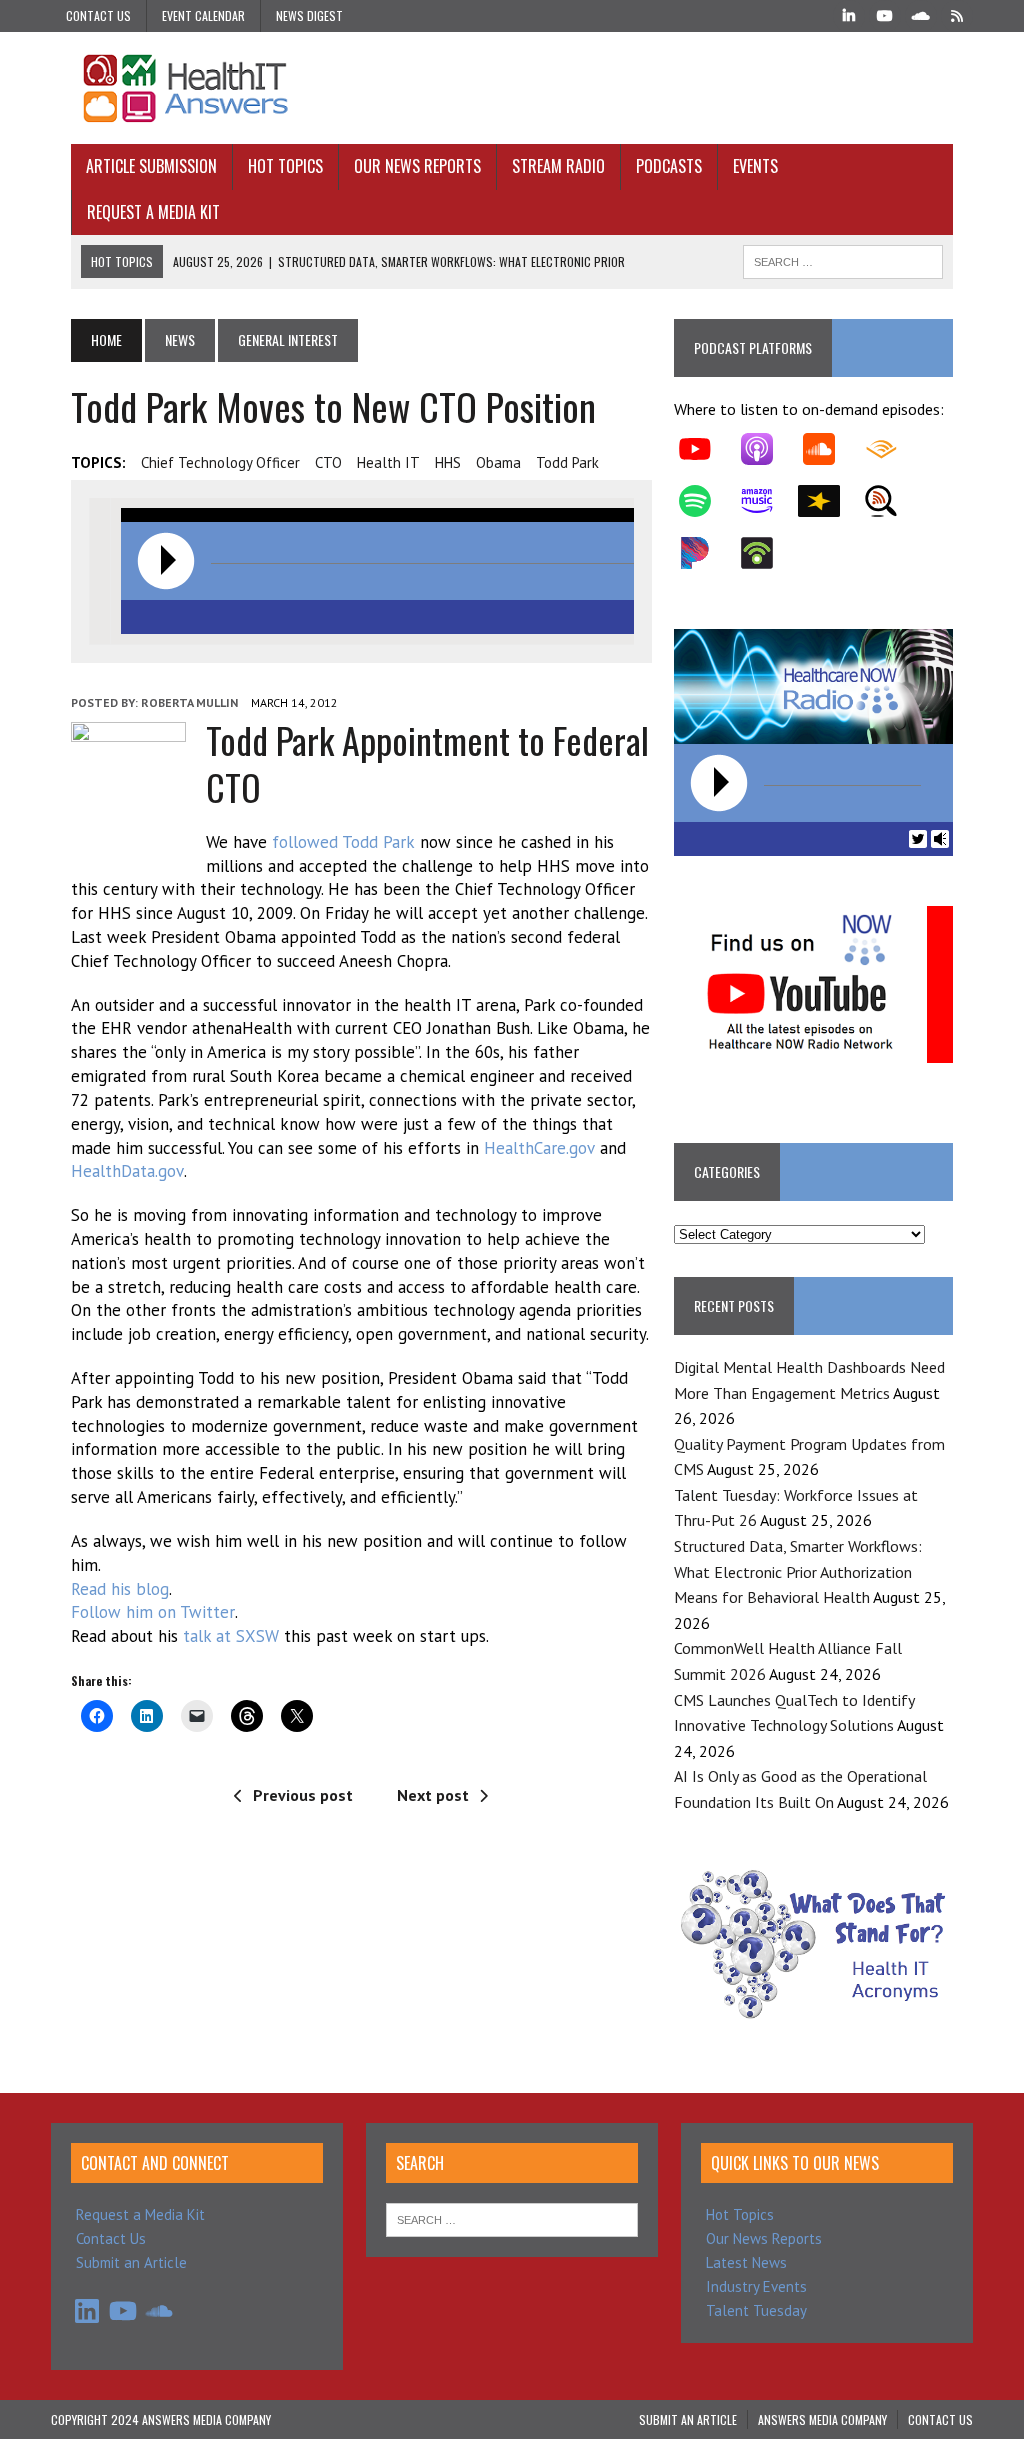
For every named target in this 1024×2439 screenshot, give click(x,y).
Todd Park (567, 462)
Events (755, 166)
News (180, 339)
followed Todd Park (343, 842)
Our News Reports (417, 166)
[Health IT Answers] (512, 88)
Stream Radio (558, 166)
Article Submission (151, 166)
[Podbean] (767, 553)
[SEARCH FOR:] (843, 259)
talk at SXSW (233, 1636)
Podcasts (669, 166)
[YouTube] (885, 14)
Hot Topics (285, 166)
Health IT (388, 462)
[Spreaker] (829, 501)
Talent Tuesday (756, 2310)
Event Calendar (203, 15)
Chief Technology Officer (220, 462)
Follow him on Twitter (153, 1612)
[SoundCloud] (921, 14)
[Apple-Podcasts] (767, 449)
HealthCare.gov (539, 1148)
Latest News (746, 2262)
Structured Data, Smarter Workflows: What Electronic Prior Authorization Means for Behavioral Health (798, 1571)
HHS (448, 462)
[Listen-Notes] (891, 501)
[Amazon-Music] (767, 501)
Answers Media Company (822, 2419)
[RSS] (957, 14)
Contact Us (98, 15)
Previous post (303, 1795)
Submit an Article (131, 2262)
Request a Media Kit (153, 212)
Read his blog (120, 1589)
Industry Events (756, 2286)
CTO (328, 462)
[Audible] (891, 449)
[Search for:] (512, 2218)
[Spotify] (705, 501)
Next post (433, 1795)
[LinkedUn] (849, 14)
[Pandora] (705, 553)
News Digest (309, 15)
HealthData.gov (127, 1171)
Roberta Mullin (189, 702)
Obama (498, 462)
